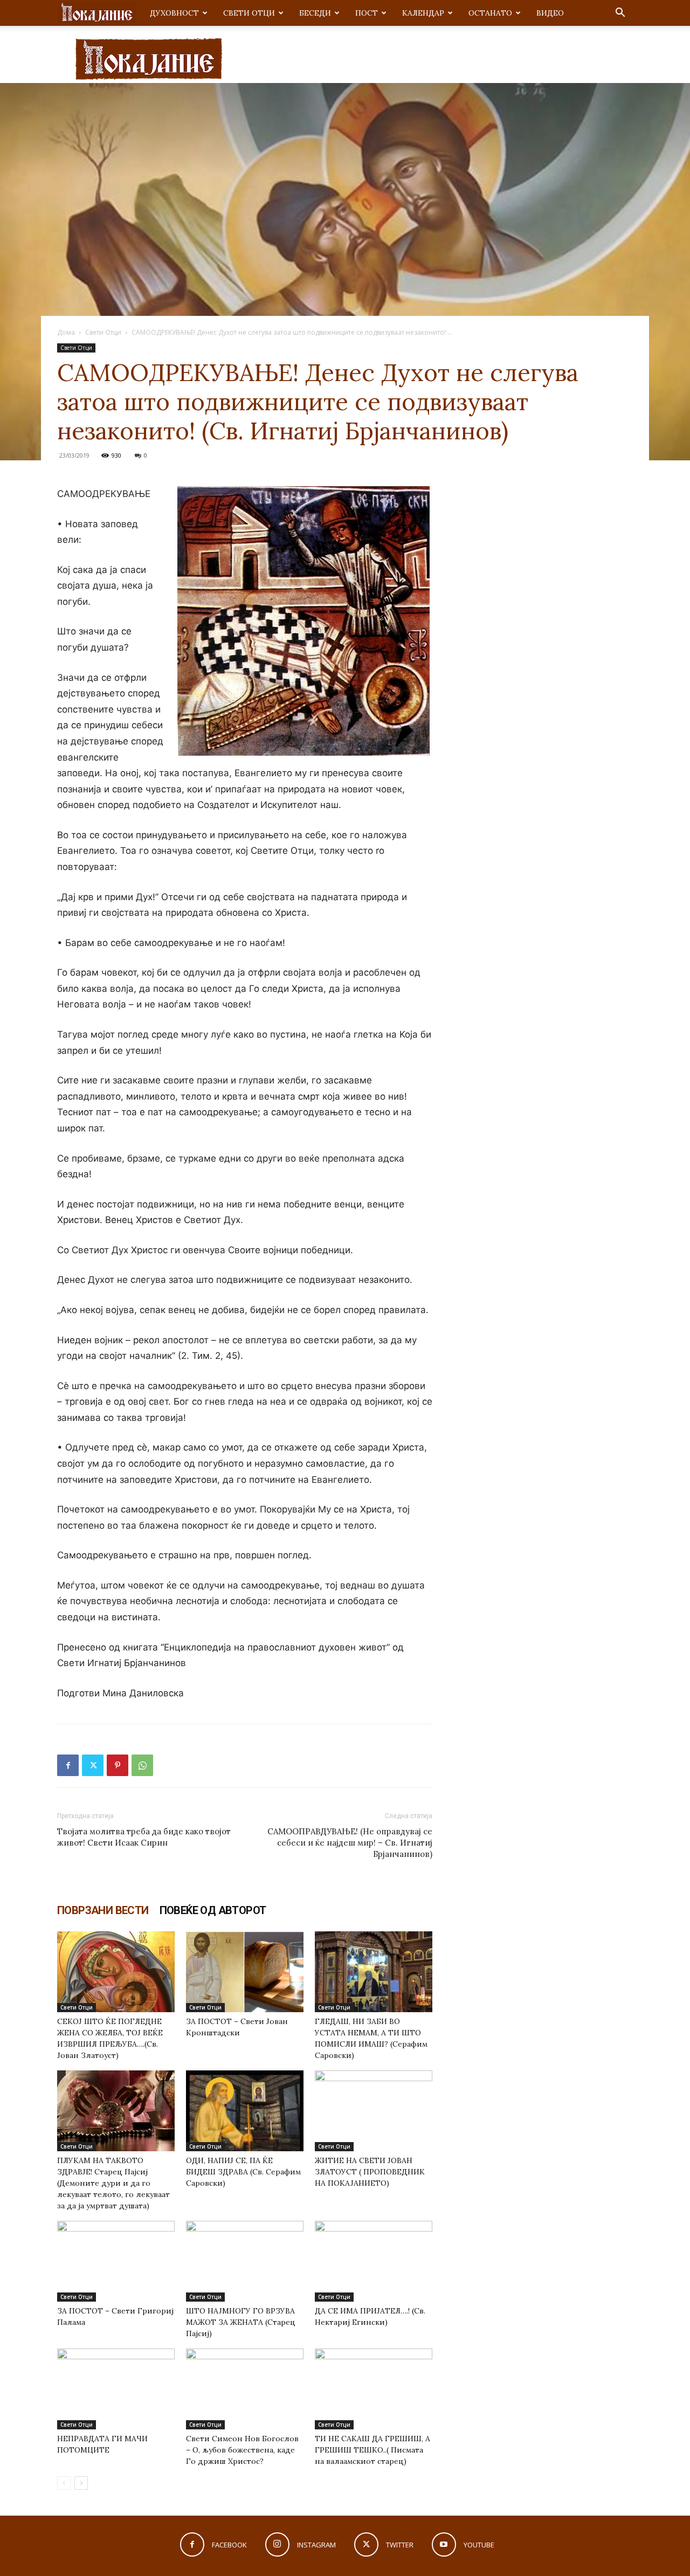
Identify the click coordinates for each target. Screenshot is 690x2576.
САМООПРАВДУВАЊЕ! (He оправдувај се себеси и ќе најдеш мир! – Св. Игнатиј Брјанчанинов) (350, 1843)
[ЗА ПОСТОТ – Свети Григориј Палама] (116, 2261)
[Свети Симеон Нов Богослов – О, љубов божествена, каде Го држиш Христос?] (245, 2389)
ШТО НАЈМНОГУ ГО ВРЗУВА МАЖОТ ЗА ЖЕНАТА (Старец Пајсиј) (241, 2322)
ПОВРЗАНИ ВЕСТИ (103, 1910)
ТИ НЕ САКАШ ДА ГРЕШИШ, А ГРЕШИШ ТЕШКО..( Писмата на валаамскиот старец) (372, 2450)
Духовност (174, 13)
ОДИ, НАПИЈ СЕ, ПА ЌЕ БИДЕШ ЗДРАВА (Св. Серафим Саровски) (243, 2172)
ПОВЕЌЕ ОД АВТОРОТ (213, 1910)
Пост (367, 13)
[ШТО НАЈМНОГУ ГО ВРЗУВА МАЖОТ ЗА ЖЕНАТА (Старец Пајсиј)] (245, 2261)
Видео (550, 13)
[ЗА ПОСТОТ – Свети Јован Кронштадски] (245, 1972)
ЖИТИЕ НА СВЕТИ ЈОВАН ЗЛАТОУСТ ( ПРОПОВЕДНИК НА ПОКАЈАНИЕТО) (370, 2172)
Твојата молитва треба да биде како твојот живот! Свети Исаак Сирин (144, 1837)
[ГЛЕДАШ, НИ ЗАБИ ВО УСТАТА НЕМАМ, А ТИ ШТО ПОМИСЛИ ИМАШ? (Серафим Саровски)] (374, 1972)
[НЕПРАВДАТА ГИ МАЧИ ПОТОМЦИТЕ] (116, 2389)
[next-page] (81, 2483)
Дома (66, 332)
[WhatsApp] (142, 1765)
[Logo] (97, 13)
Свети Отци (249, 13)
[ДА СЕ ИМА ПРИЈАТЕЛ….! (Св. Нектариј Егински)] (374, 2261)
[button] (620, 14)
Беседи (315, 13)
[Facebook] (68, 1765)
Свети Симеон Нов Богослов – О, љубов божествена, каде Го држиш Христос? (242, 2450)
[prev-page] (64, 2483)
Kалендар (423, 13)
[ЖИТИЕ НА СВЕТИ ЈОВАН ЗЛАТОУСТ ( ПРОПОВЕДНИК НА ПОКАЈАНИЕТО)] (374, 2111)
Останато (490, 13)
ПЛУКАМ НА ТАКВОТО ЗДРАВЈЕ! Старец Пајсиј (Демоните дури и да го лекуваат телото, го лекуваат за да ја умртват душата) (113, 2183)
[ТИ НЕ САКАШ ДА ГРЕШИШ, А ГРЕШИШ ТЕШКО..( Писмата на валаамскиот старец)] (374, 2389)
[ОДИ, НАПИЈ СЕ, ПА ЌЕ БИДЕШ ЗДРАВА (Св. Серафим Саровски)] (245, 2111)
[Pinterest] (118, 1765)
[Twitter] (93, 1765)
